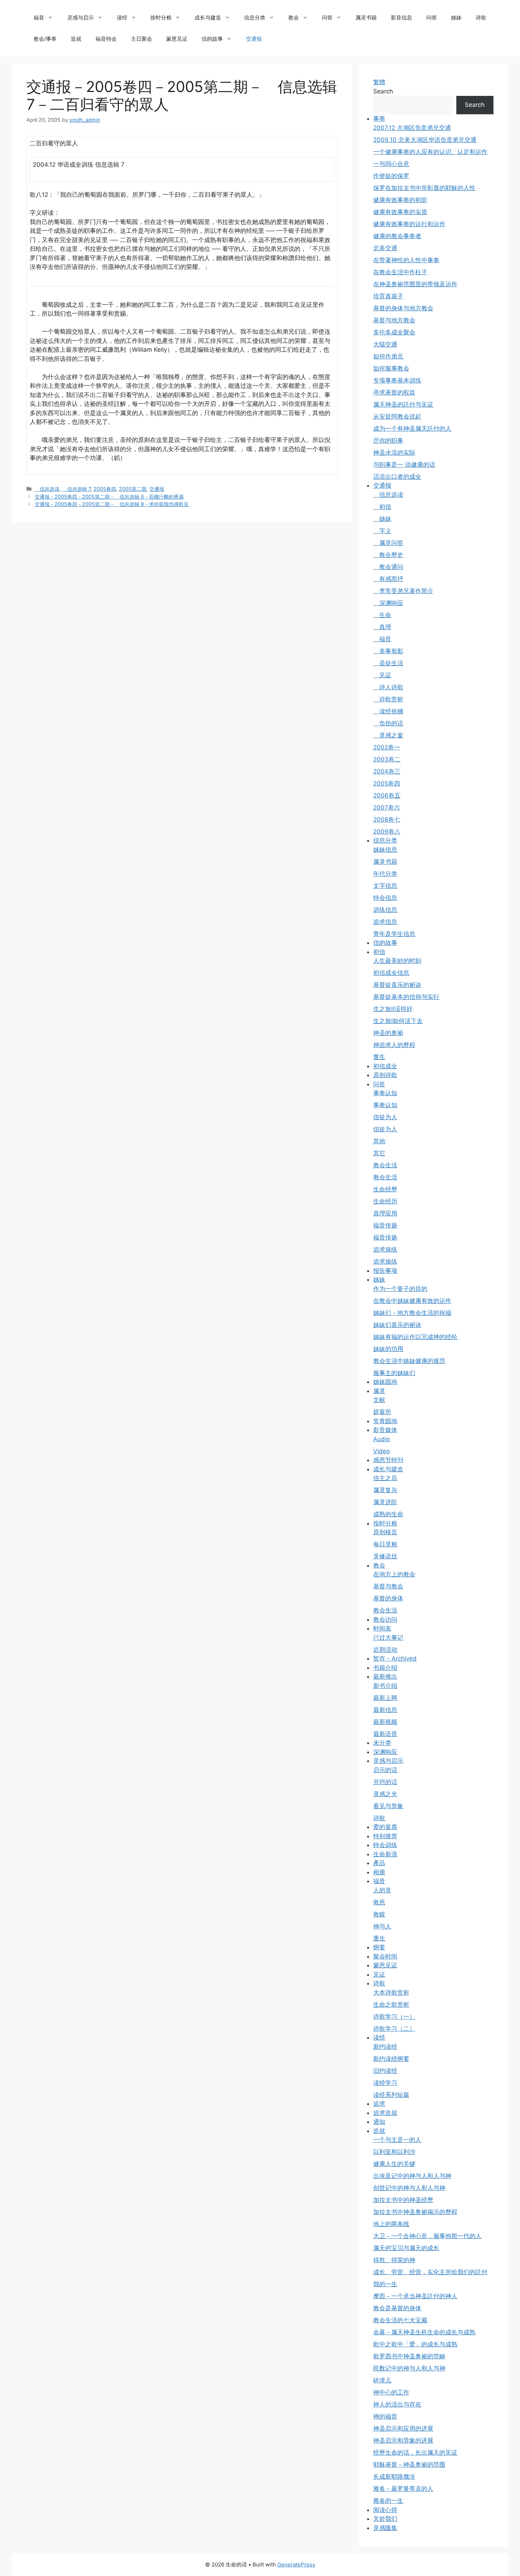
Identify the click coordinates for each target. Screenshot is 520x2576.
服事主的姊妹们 (394, 1373)
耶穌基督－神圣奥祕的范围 (409, 2465)
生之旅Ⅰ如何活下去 (398, 1021)
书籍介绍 (385, 1668)
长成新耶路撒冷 (394, 2477)
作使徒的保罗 (391, 176)
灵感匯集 (385, 2528)
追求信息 (385, 922)
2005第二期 (133, 489)
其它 (379, 1153)
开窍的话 (385, 1782)
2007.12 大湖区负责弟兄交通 (412, 128)
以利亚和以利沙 (394, 2152)
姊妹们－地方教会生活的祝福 (412, 1313)
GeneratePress (296, 2564)
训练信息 (385, 910)
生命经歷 (385, 1189)
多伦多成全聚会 (394, 332)
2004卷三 (387, 771)
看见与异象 (388, 1806)
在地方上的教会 (394, 1574)
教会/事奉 (45, 39)
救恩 (379, 1902)
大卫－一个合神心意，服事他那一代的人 (427, 2236)
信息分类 (255, 18)
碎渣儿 (382, 2380)
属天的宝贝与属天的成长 (406, 2248)
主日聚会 (141, 39)
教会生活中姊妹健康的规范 (409, 1361)
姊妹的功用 (388, 1349)
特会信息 (385, 898)
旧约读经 (385, 2071)
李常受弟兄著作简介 (403, 591)
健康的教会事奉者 (397, 236)
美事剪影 (388, 651)
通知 (379, 2122)
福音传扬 (385, 1225)
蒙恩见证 (177, 39)
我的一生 (385, 2284)
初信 (382, 507)
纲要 (379, 1947)
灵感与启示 (80, 18)
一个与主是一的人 (397, 2140)
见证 (382, 675)
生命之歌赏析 (391, 2005)
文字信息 (385, 886)
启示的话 (385, 1770)
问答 (327, 18)
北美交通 (385, 248)
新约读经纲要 (391, 2059)
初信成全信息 (391, 973)
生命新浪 (385, 1854)
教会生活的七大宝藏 (400, 2320)
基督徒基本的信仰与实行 (406, 997)
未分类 (382, 1743)
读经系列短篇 (391, 2095)
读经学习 (385, 2083)
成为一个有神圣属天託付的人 (412, 429)
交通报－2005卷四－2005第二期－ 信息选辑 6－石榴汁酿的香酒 (109, 497)
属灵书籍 (366, 18)
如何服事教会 (391, 368)
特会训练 (385, 1845)
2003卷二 (387, 759)
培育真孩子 (388, 296)
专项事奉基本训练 (397, 380)
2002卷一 (387, 747)
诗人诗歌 (388, 687)
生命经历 (385, 1201)
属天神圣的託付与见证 (403, 404)
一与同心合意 (391, 164)
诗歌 (481, 18)
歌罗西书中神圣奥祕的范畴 (409, 2356)
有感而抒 (388, 579)
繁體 (379, 82)
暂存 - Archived (395, 1658)
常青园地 (385, 1421)
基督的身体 (388, 1598)
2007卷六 (387, 807)
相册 (379, 1872)
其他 (379, 1141)
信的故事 (212, 39)
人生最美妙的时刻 (397, 961)
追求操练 (385, 1249)
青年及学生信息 (394, 934)
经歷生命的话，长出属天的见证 (415, 2453)
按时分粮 (161, 18)
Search (383, 91)
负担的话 (388, 723)
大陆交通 (385, 344)
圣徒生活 (388, 663)
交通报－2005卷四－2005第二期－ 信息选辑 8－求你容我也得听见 (112, 504)
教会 (294, 18)
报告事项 (385, 1271)
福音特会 (106, 39)
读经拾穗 (388, 711)
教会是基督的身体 (397, 2308)
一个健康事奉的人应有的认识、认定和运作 (430, 152)
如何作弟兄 (388, 356)
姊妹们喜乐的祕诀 (397, 1325)
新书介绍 (385, 1686)
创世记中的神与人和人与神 (409, 2188)
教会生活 (385, 1165)
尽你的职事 (388, 441)
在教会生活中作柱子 (400, 272)
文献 (379, 1400)
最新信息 (385, 1710)
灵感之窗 (388, 735)
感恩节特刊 (388, 1460)
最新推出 (385, 1677)
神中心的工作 (391, 2392)
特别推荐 (385, 1836)
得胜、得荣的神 (394, 2260)
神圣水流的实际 (394, 453)
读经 (122, 18)
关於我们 (385, 2519)
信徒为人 (385, 1117)
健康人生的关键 (394, 2164)
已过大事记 (388, 1638)
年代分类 (385, 874)
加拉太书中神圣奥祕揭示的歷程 (415, 2212)
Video (382, 1451)
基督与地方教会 (394, 320)
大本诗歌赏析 (391, 1993)
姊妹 (456, 18)
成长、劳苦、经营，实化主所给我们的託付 (430, 2272)
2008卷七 (387, 820)
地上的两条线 (391, 2224)
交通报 (254, 39)
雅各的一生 (388, 2501)
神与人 (382, 1926)
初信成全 (385, 1066)
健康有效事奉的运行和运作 (409, 224)
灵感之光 (385, 1794)
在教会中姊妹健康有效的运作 (412, 1301)
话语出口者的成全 (397, 477)
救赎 (379, 1914)
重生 (379, 1057)
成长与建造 (208, 18)
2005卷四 (105, 489)
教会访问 (385, 1620)
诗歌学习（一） (394, 2017)
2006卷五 (387, 795)
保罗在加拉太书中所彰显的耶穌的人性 (424, 188)
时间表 (382, 1628)
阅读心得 (385, 2510)
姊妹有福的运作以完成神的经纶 (415, 1337)
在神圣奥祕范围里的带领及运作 (415, 284)
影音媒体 (385, 1430)
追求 (379, 2104)
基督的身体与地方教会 (403, 308)
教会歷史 (388, 555)
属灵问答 (388, 543)
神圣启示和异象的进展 (403, 2440)
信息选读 (47, 489)
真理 (382, 627)
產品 (379, 1863)
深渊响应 (388, 603)
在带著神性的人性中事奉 (406, 260)
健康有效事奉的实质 (400, 212)
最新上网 (385, 1698)
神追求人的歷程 (394, 1045)
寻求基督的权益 (394, 392)
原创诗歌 (385, 1075)
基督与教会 (388, 1586)
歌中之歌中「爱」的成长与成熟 (415, 2344)
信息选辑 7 (76, 489)
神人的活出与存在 (397, 2404)
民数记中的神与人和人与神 (409, 2368)
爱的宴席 (385, 1827)
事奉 (379, 119)
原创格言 (385, 1532)
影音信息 (401, 18)
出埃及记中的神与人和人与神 (412, 2176)
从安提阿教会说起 (397, 416)
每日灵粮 (385, 1544)
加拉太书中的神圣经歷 (403, 2200)
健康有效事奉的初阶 (400, 200)
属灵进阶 (385, 1502)
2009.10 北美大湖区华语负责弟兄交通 (425, 140)
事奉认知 (385, 1093)
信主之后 (385, 1478)
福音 (39, 18)
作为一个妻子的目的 (400, 1289)
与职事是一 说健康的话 (404, 465)
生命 (382, 615)
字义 (382, 531)
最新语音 (385, 1734)
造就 (76, 39)
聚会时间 (385, 1956)
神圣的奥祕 (388, 1033)
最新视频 (385, 1722)
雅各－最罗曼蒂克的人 (403, 2489)
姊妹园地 (385, 1382)
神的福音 (385, 2416)
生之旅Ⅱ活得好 (393, 1009)
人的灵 (382, 1890)
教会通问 (388, 567)
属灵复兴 (385, 1490)
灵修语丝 (385, 1556)
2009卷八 (387, 832)
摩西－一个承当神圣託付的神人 (415, 2296)
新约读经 (385, 2047)
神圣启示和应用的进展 (403, 2428)
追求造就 (385, 2113)
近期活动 (385, 1650)
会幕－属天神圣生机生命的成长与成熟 (424, 2332)
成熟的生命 (388, 1514)
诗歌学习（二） (394, 2029)
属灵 (379, 1391)
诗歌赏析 (388, 699)
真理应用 (385, 1213)
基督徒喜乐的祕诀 (397, 985)
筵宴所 (382, 1412)
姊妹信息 (385, 850)
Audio (382, 1439)
